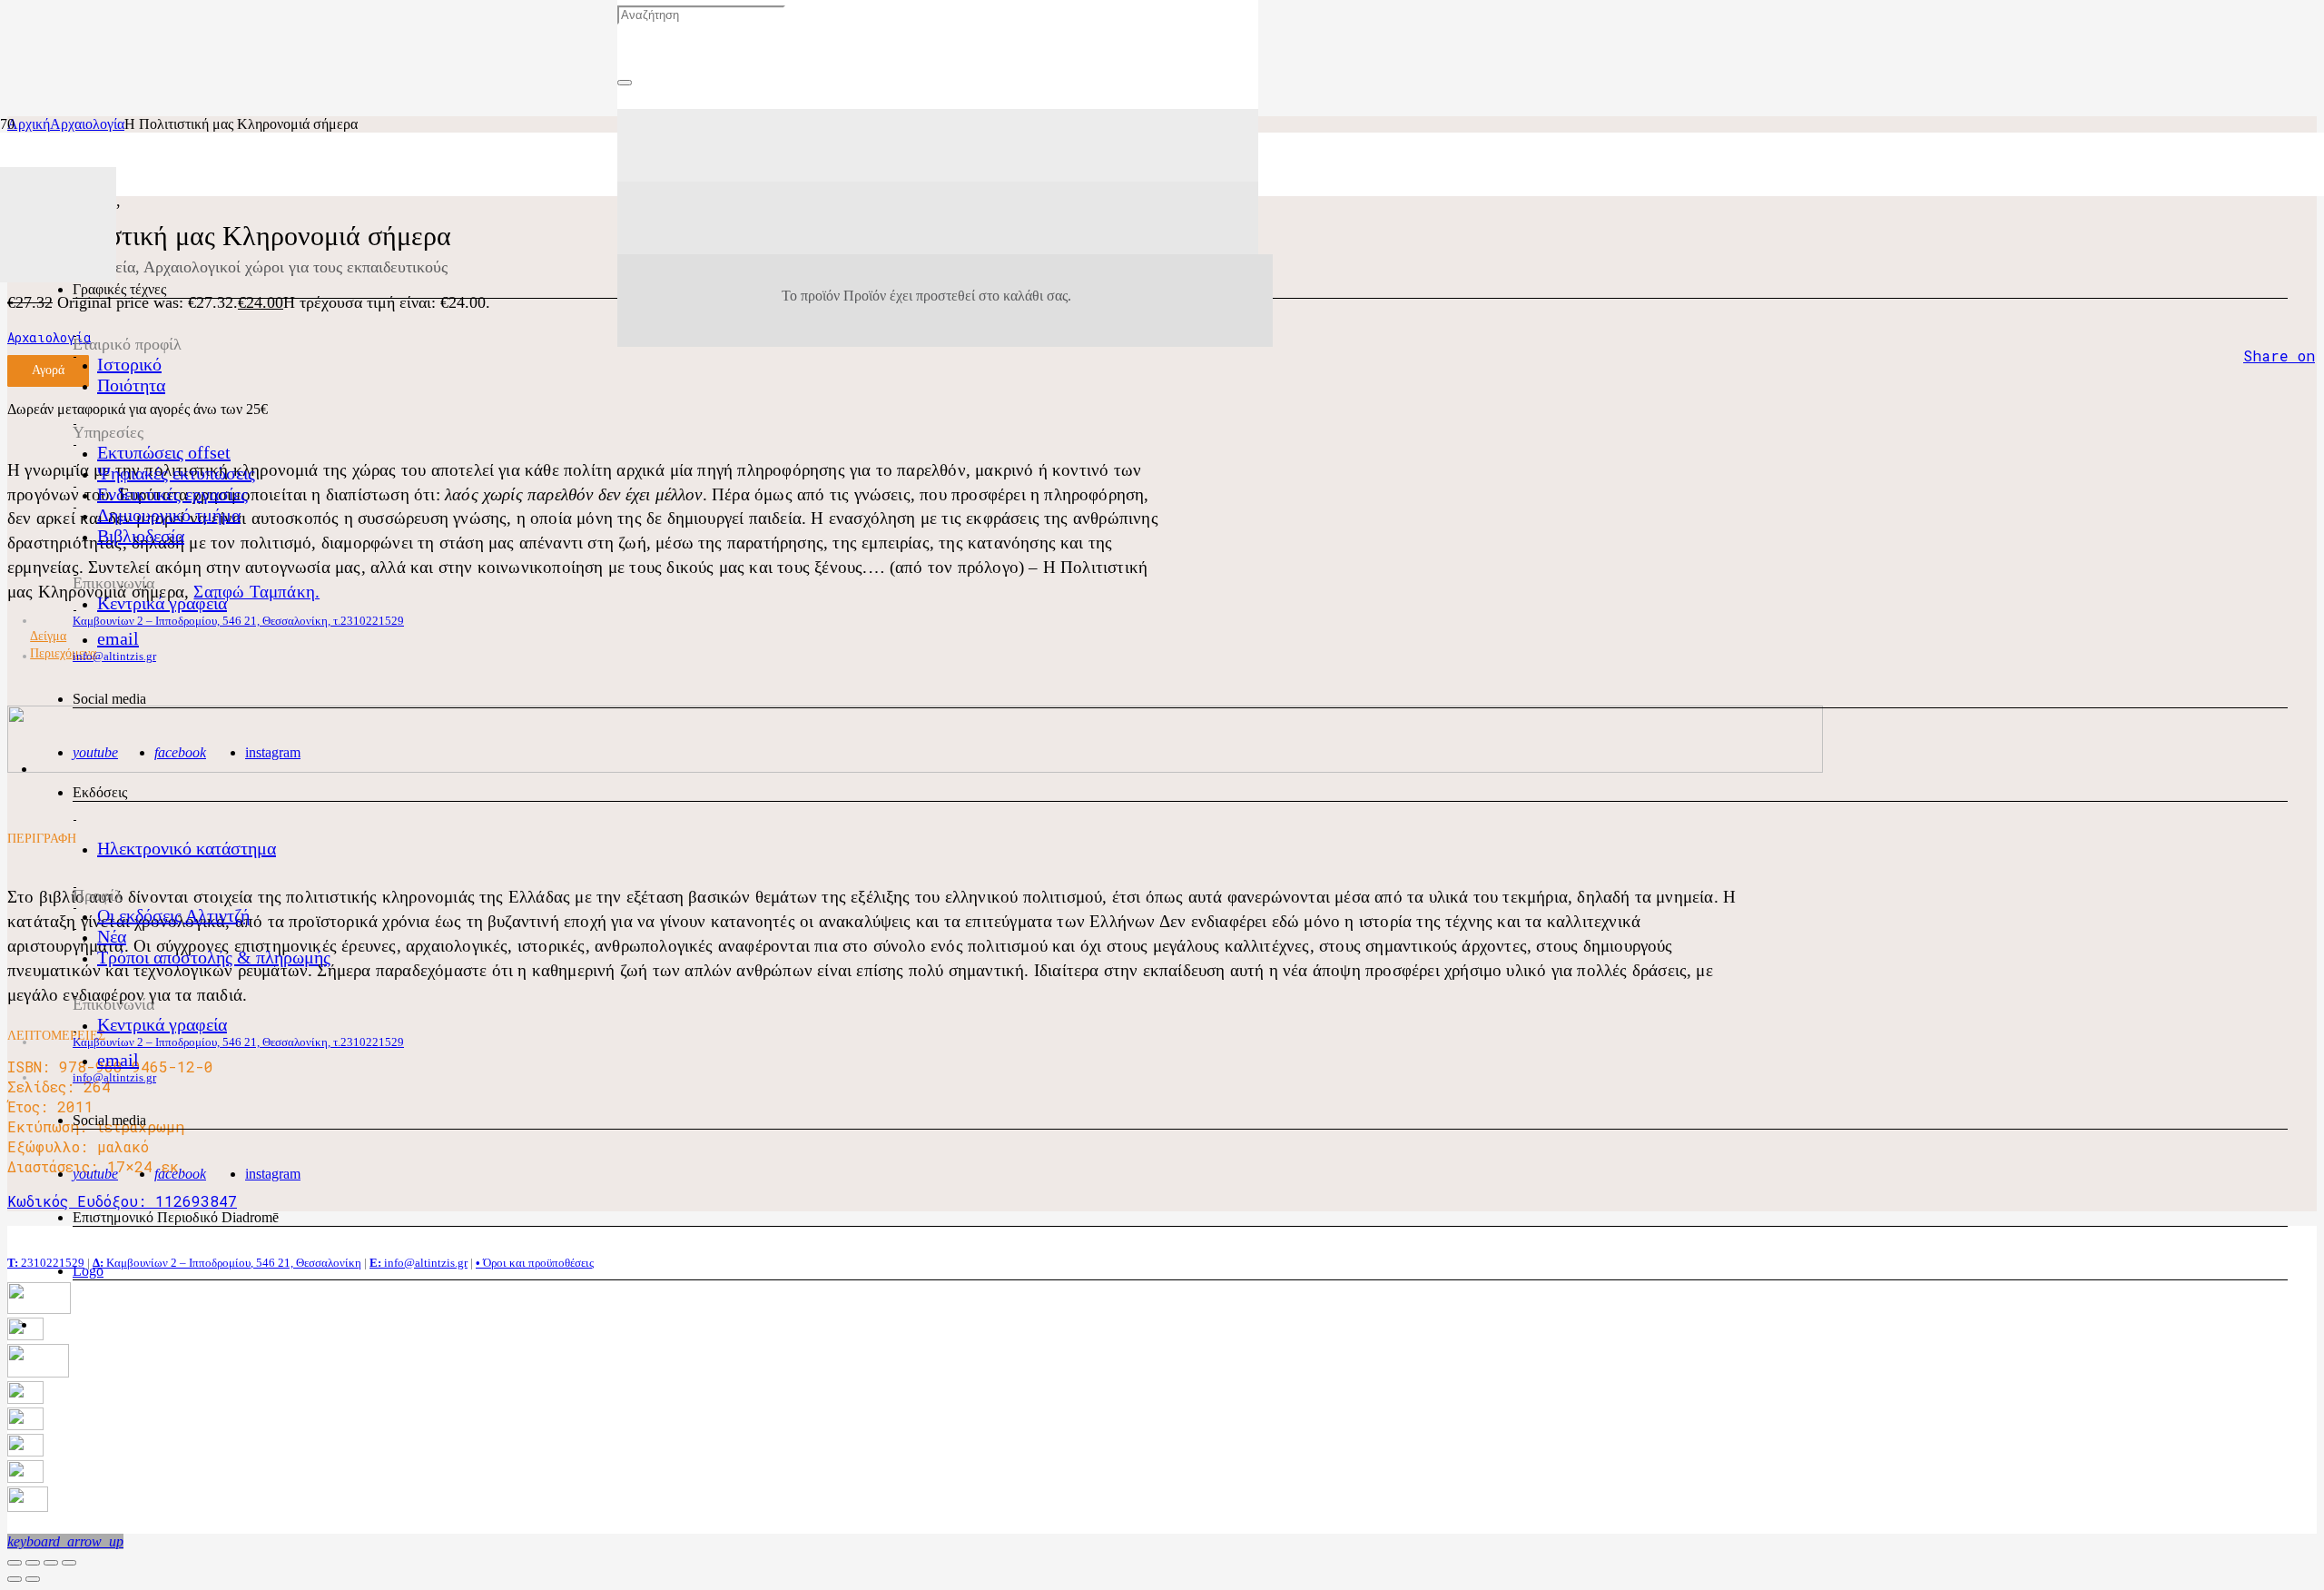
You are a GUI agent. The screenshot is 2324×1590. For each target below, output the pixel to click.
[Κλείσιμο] (625, 83)
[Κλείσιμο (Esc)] (15, 1563)
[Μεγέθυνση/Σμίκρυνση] (69, 1563)
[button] (65, 1541)
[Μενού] (938, 145)
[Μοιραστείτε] (33, 1563)
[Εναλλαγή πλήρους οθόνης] (51, 1563)
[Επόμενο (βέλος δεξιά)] (33, 1579)
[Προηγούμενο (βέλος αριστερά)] (15, 1579)
